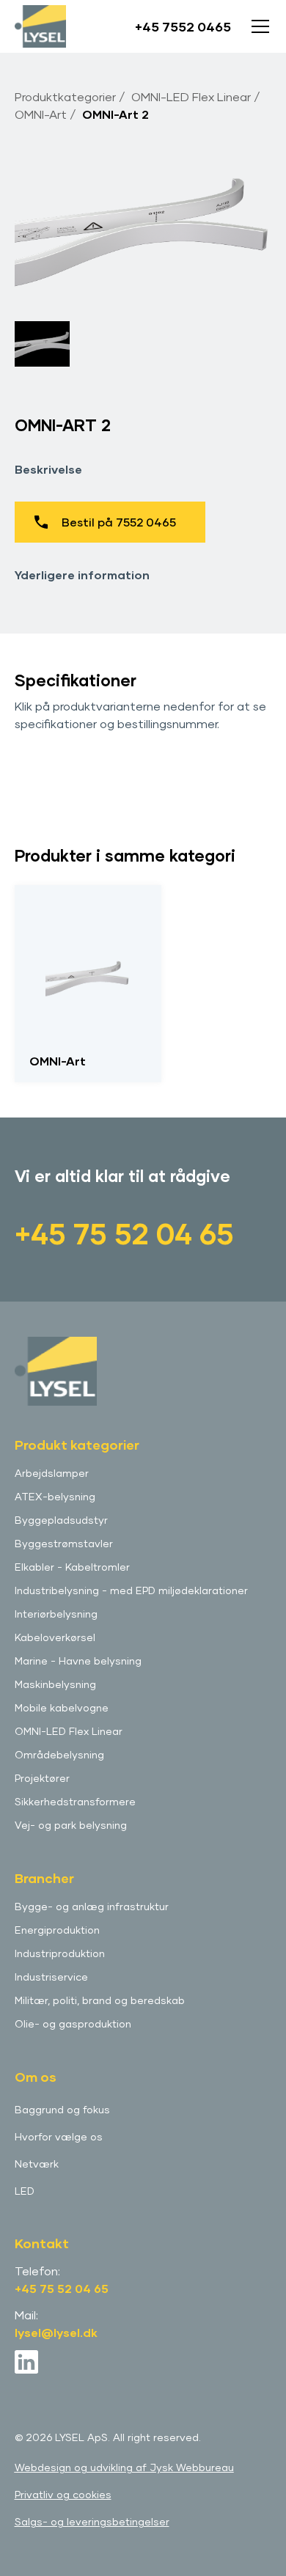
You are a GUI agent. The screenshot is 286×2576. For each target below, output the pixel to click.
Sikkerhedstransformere (75, 1801)
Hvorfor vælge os (59, 2136)
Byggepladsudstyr (61, 1520)
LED (25, 2191)
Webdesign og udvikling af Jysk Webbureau (124, 2467)
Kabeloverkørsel (55, 1637)
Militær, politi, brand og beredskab (100, 2000)
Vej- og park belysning (71, 1825)
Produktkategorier (65, 96)
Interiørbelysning (56, 1614)
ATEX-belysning (55, 1496)
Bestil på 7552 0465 (119, 522)
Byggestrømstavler (64, 1543)
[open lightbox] (143, 225)
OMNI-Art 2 (115, 114)
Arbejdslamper (52, 1473)
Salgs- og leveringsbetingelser (92, 2521)
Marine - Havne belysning (78, 1661)
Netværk (37, 2164)
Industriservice (51, 1977)
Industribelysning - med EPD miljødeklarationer (131, 1590)
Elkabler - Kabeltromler (72, 1567)
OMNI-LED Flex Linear (191, 96)
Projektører (42, 1778)
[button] (257, 26)
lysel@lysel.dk (56, 2332)
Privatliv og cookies (63, 2494)
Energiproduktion (57, 1930)
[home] (40, 27)
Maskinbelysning (55, 1684)
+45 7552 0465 (183, 26)
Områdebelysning (59, 1754)
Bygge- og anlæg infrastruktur (92, 1906)
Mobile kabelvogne (62, 1707)
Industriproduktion (60, 1953)
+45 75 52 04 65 (124, 1233)
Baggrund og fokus (62, 2109)
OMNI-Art (41, 114)
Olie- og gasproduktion (73, 2023)
